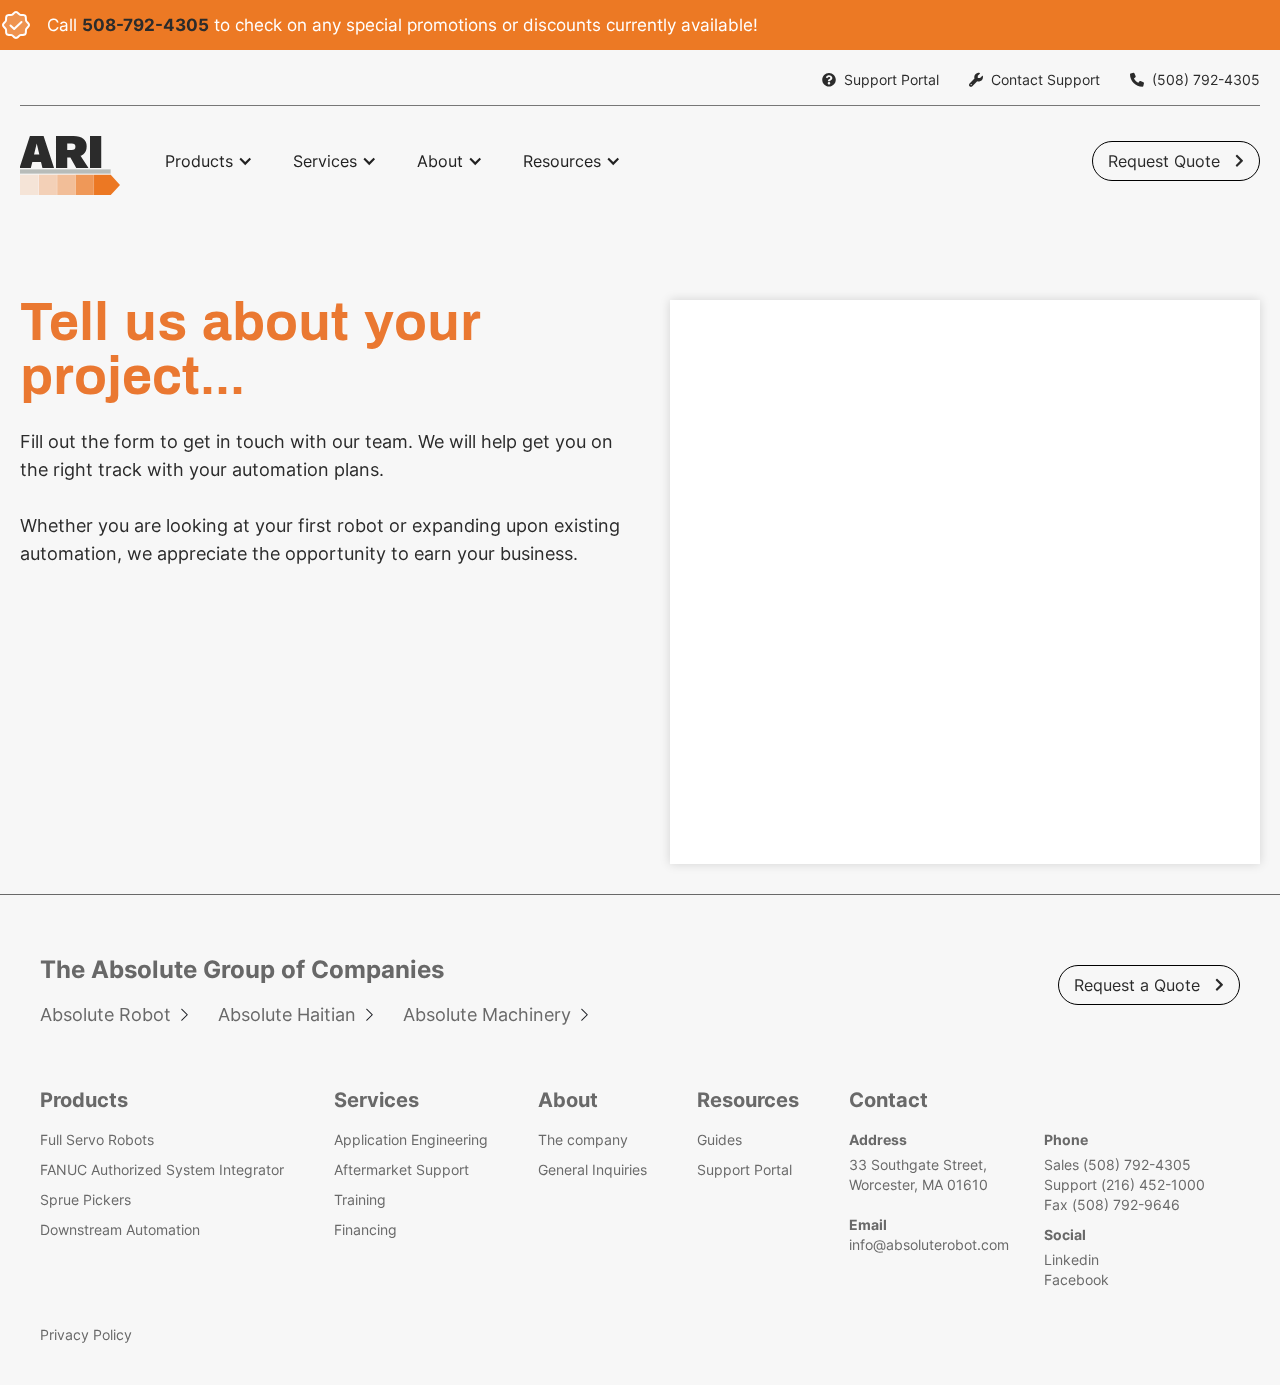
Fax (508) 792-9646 (1112, 1204)
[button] (209, 161)
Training (360, 1199)
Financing (365, 1229)
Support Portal (744, 1169)
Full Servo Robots (97, 1139)
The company (583, 1139)
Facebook (1076, 1279)
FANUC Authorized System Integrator (162, 1169)
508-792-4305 (145, 25)
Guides (719, 1139)
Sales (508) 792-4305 (1117, 1164)
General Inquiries (592, 1169)
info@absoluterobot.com (929, 1244)
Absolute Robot (105, 1015)
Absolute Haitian (287, 1015)
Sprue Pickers (85, 1199)
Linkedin (1071, 1259)
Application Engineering (411, 1139)
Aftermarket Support (401, 1169)
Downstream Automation (120, 1229)
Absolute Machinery (487, 1015)
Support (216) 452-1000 (1124, 1184)
